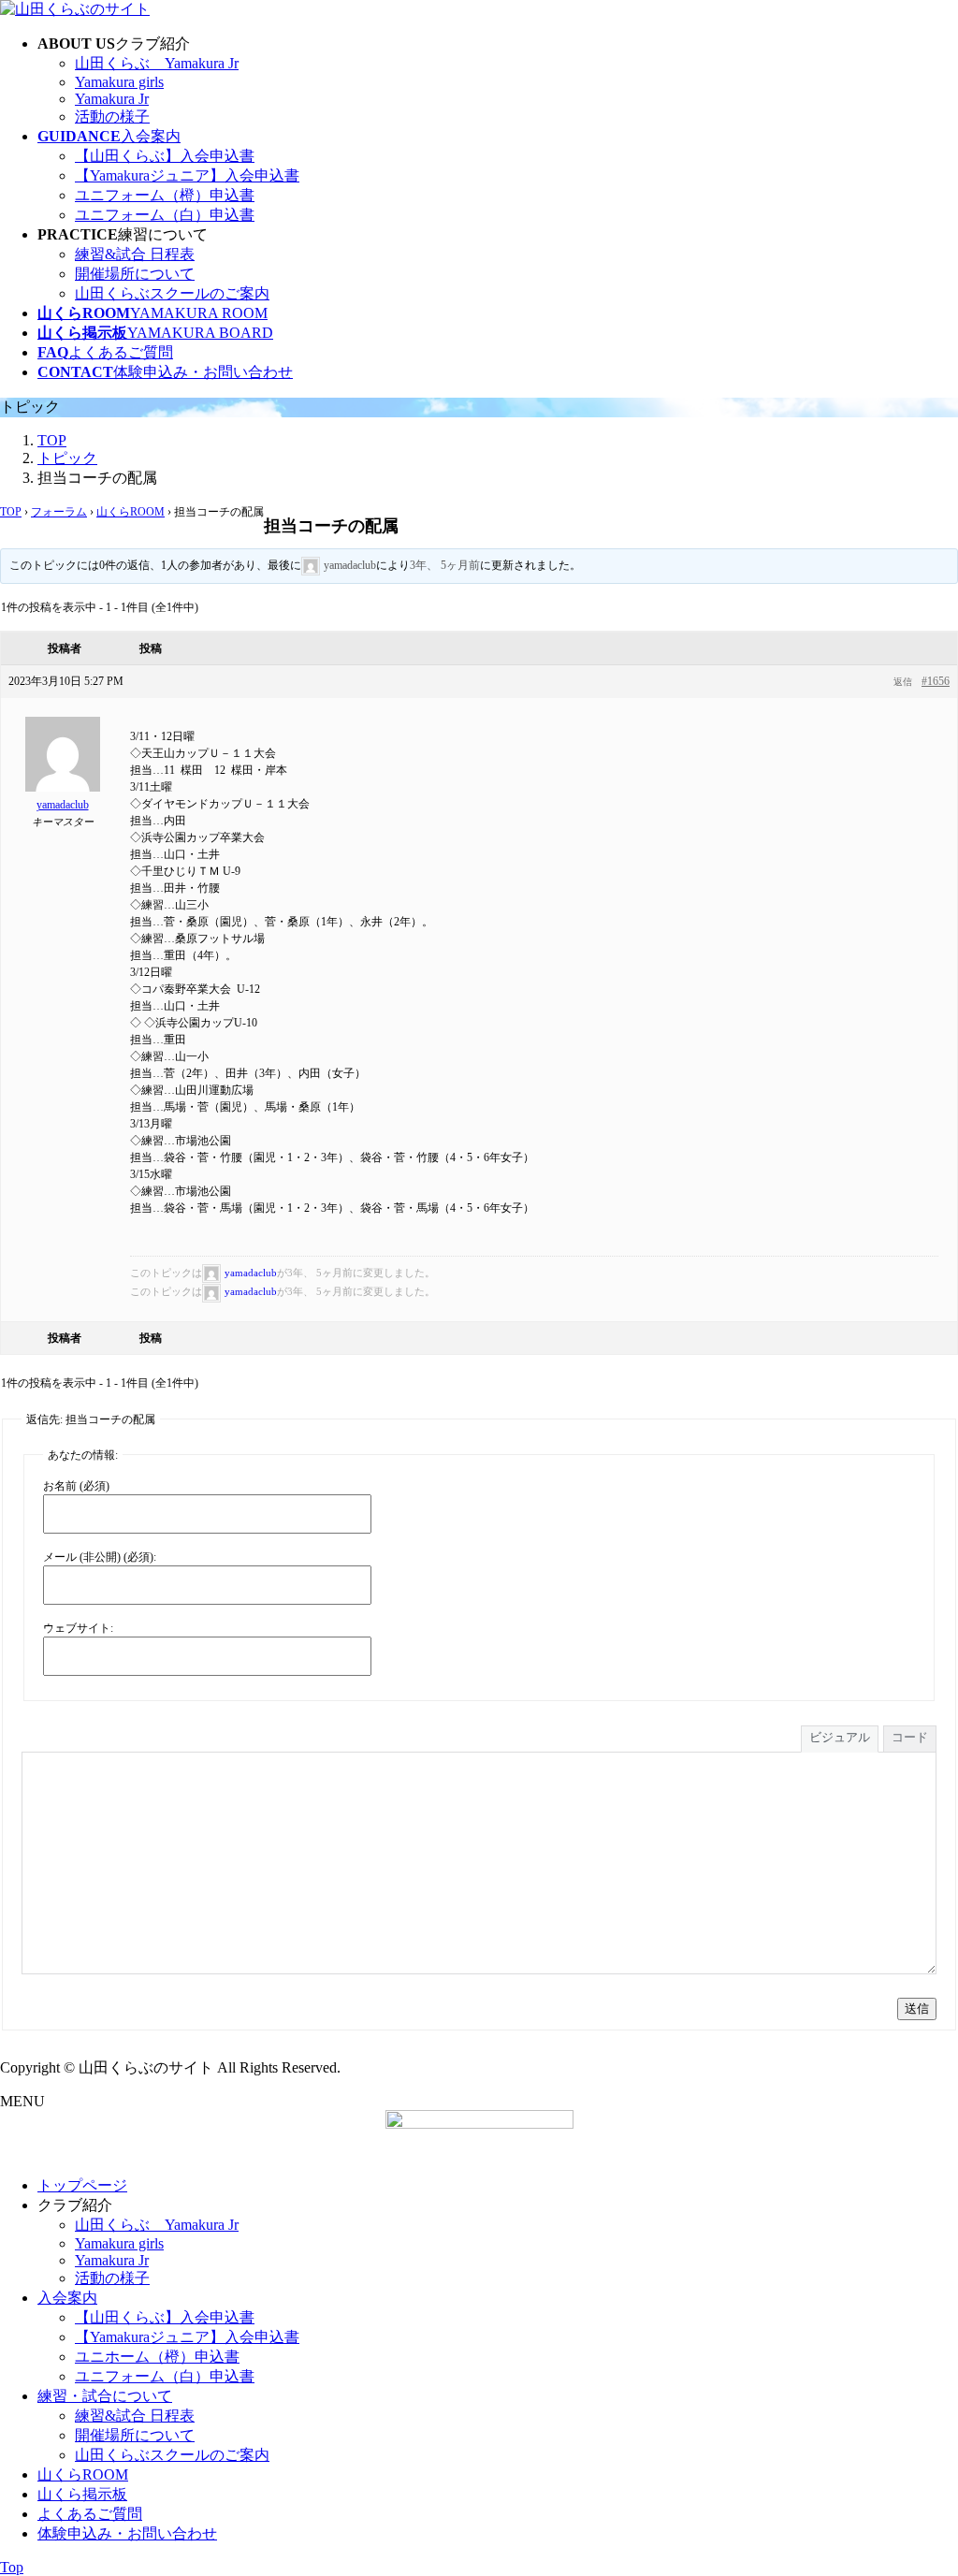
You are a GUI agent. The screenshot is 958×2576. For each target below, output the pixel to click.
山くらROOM (131, 512)
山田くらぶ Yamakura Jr (157, 63)
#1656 (936, 681)
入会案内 (67, 2298)
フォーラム (59, 512)
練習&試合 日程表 (135, 254)
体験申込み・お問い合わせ (127, 2533)
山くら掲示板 (82, 2494)
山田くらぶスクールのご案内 (172, 293)
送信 (917, 2008)
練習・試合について (105, 2396)
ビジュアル (840, 1737)
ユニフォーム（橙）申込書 (165, 195)
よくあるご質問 (90, 2514)
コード (910, 1737)
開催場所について (135, 274)
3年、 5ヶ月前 (445, 565)
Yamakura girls (119, 82)
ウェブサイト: (78, 1628)
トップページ (82, 2185)
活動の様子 (112, 116)
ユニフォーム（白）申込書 (165, 215)
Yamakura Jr (112, 99)
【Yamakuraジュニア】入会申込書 (187, 175)
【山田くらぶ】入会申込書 (165, 156)
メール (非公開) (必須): (100, 1557)
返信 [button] (903, 682)
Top (12, 2567)
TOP (11, 512)
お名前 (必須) (76, 1486)
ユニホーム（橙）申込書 (157, 2357)
